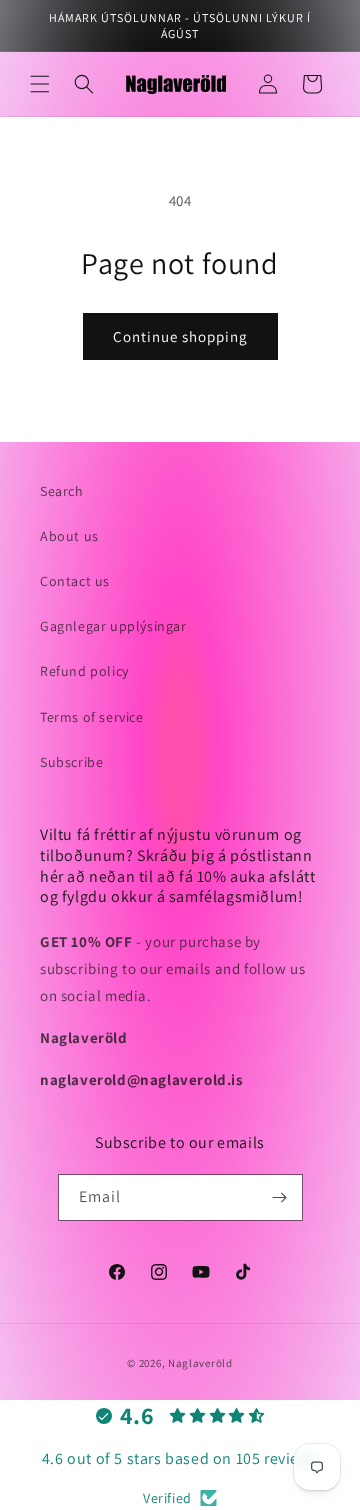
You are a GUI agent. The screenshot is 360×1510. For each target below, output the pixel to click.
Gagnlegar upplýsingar (113, 626)
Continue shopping (180, 336)
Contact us (75, 581)
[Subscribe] (280, 1197)
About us (69, 536)
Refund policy (84, 671)
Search (62, 491)
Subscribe (71, 762)
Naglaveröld (200, 1363)
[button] (40, 84)
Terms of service (92, 717)
